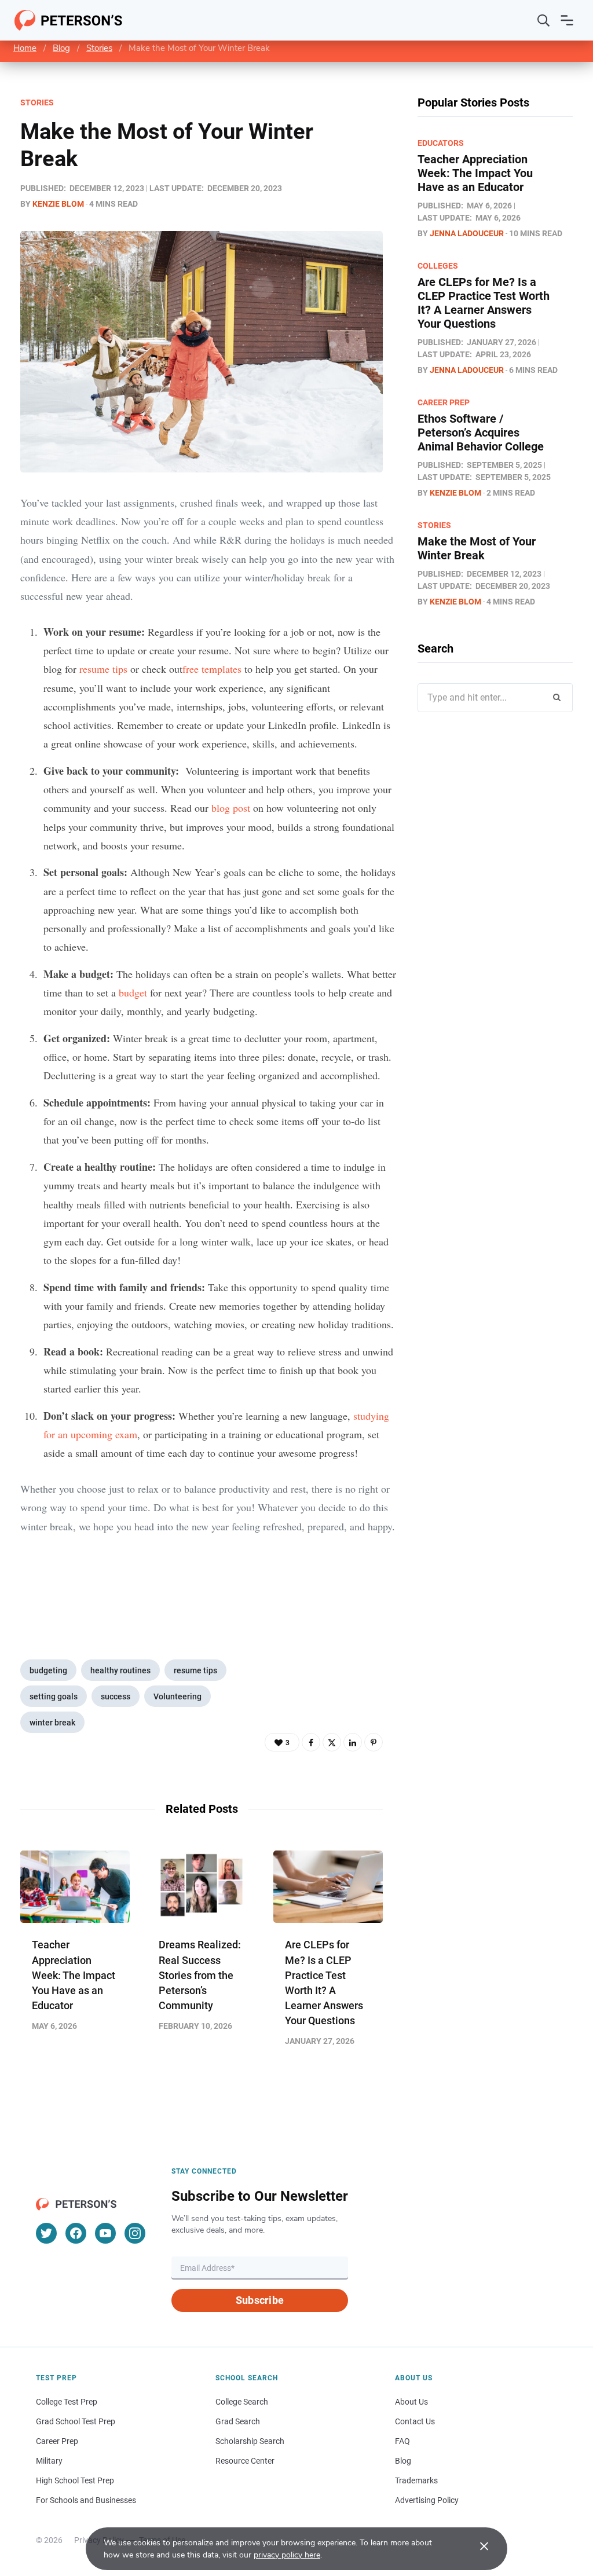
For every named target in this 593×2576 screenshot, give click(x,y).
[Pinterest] (374, 1742)
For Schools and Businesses (86, 2500)
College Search (242, 2402)
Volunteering (177, 1696)
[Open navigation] (567, 20)
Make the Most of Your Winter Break (477, 548)
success (116, 1696)
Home (25, 48)
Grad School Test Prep (76, 2421)
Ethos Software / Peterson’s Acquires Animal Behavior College (481, 433)
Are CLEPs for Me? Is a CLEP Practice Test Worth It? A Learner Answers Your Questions (484, 303)
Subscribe (260, 2300)
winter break (52, 1723)
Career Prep (444, 402)
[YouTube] (105, 2233)
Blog (61, 48)
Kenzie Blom (58, 204)
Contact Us (415, 2421)
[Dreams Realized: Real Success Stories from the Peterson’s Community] (202, 1887)
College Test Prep (67, 2402)
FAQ (402, 2441)
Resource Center (245, 2461)
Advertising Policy (427, 2500)
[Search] (544, 20)
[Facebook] (311, 1742)
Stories (99, 48)
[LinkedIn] (353, 1742)
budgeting (48, 1670)
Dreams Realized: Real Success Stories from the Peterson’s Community (200, 1975)
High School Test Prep (75, 2480)
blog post (231, 808)
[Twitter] (332, 1742)
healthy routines (120, 1670)
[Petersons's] (69, 20)
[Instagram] (135, 2233)
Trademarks (416, 2480)
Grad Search (238, 2421)
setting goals (54, 1696)
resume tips (195, 1670)
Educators (441, 143)
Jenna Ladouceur (467, 233)
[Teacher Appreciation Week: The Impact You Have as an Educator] (75, 1887)
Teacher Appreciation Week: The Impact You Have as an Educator (74, 1975)
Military (49, 2461)
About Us (411, 2402)
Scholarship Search (250, 2441)
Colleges (438, 266)
